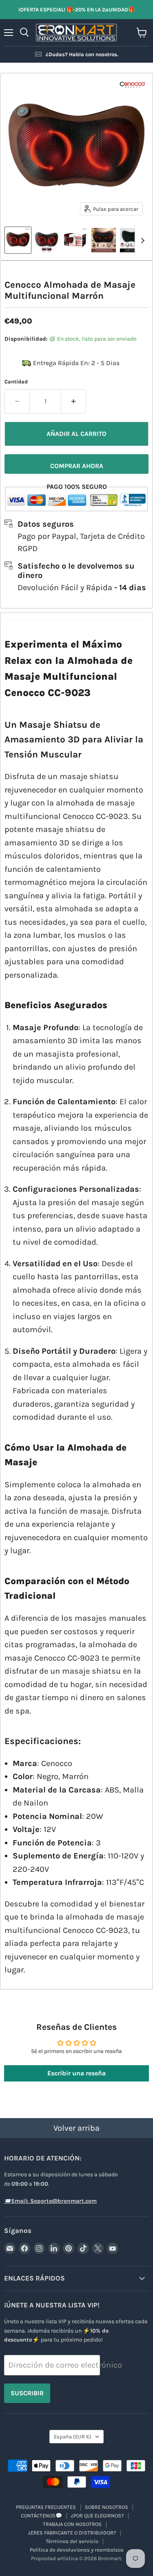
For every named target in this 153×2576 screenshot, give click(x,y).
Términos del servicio (72, 2541)
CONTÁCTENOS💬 (41, 2516)
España (73, 2437)
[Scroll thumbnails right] (141, 241)
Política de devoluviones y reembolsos (77, 2550)
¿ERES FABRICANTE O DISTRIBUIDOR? (72, 2533)
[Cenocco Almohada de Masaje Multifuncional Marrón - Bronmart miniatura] (18, 240)
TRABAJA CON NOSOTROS (72, 2524)
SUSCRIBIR (27, 2393)
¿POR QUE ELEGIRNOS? (97, 2516)
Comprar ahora (77, 466)
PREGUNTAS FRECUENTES (46, 2507)
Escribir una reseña (76, 2073)
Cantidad (16, 382)
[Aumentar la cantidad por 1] (74, 401)
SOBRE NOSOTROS (106, 2507)
